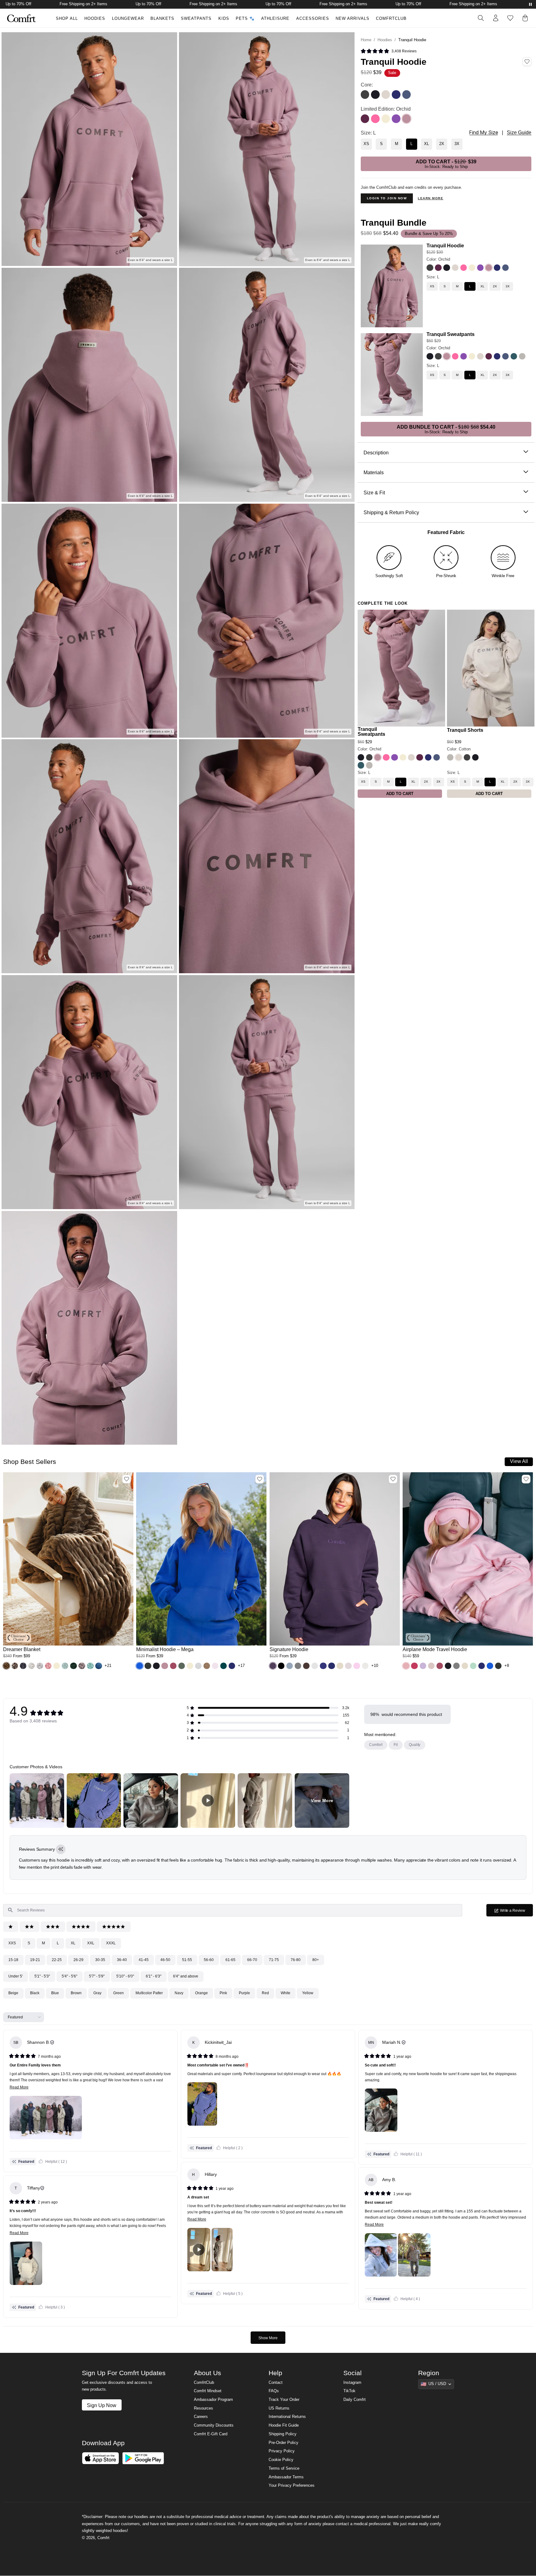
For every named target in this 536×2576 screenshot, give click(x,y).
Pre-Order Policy (284, 2443)
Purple (244, 1993)
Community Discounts (214, 2425)
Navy (179, 1993)
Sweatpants (196, 19)
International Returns (287, 2417)
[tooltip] (61, 1849)
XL (73, 1943)
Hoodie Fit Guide (284, 2425)
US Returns (279, 2408)
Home (366, 40)
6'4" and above (186, 1976)
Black (35, 1993)
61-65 (230, 1960)
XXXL (111, 1943)
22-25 (57, 1960)
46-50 (165, 1960)
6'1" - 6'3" (154, 1976)
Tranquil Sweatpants (451, 334)
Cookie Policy (281, 2460)
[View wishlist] (510, 18)
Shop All (67, 19)
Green (118, 1993)
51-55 (187, 1960)
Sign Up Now (102, 2405)
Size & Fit (374, 493)
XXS (12, 1943)
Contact (276, 2383)
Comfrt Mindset (208, 2391)
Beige (13, 1993)
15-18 (13, 1960)
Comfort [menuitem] (376, 1745)
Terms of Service (284, 2468)
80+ (316, 1960)
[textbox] (233, 1910)
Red (265, 1993)
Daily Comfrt (355, 2400)
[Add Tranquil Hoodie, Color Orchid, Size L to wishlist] (527, 62)
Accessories (313, 19)
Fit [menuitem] (396, 1745)
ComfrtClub (391, 19)
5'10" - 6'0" (125, 1976)
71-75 (274, 1960)
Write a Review (516, 1912)
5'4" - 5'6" (69, 1976)
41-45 (144, 1960)
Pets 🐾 (245, 19)
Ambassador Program (213, 2400)
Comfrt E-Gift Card (211, 2434)
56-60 (209, 1960)
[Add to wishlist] (127, 1479)
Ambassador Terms (286, 2477)
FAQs (274, 2391)
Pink (223, 1993)
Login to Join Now (387, 198)
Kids (224, 19)
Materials (374, 472)
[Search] (481, 18)
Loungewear (128, 19)
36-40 (122, 1960)
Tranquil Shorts (465, 730)
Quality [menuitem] (415, 1745)
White (286, 1993)
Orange (201, 1993)
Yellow (308, 1993)
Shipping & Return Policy (391, 512)
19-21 (35, 1960)
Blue (55, 1993)
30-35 (100, 1960)
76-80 (296, 1960)
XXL (91, 1943)
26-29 (78, 1960)
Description (376, 453)
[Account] (496, 18)
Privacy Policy (282, 2451)
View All (519, 1461)
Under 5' (16, 1976)
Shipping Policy (283, 2434)
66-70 (252, 1960)
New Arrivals (353, 19)
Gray (97, 1993)
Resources (203, 2408)
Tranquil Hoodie (445, 245)
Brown (76, 1993)
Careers (201, 2417)
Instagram (352, 2383)
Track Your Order (284, 2400)
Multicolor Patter (149, 1993)
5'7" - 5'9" (97, 1976)
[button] (389, 51)
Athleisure (275, 19)
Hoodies (95, 19)
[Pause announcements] (530, 4)
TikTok (349, 2391)
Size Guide (519, 133)
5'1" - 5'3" (42, 1976)
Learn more (431, 198)
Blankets (162, 19)
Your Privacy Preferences (292, 2485)
